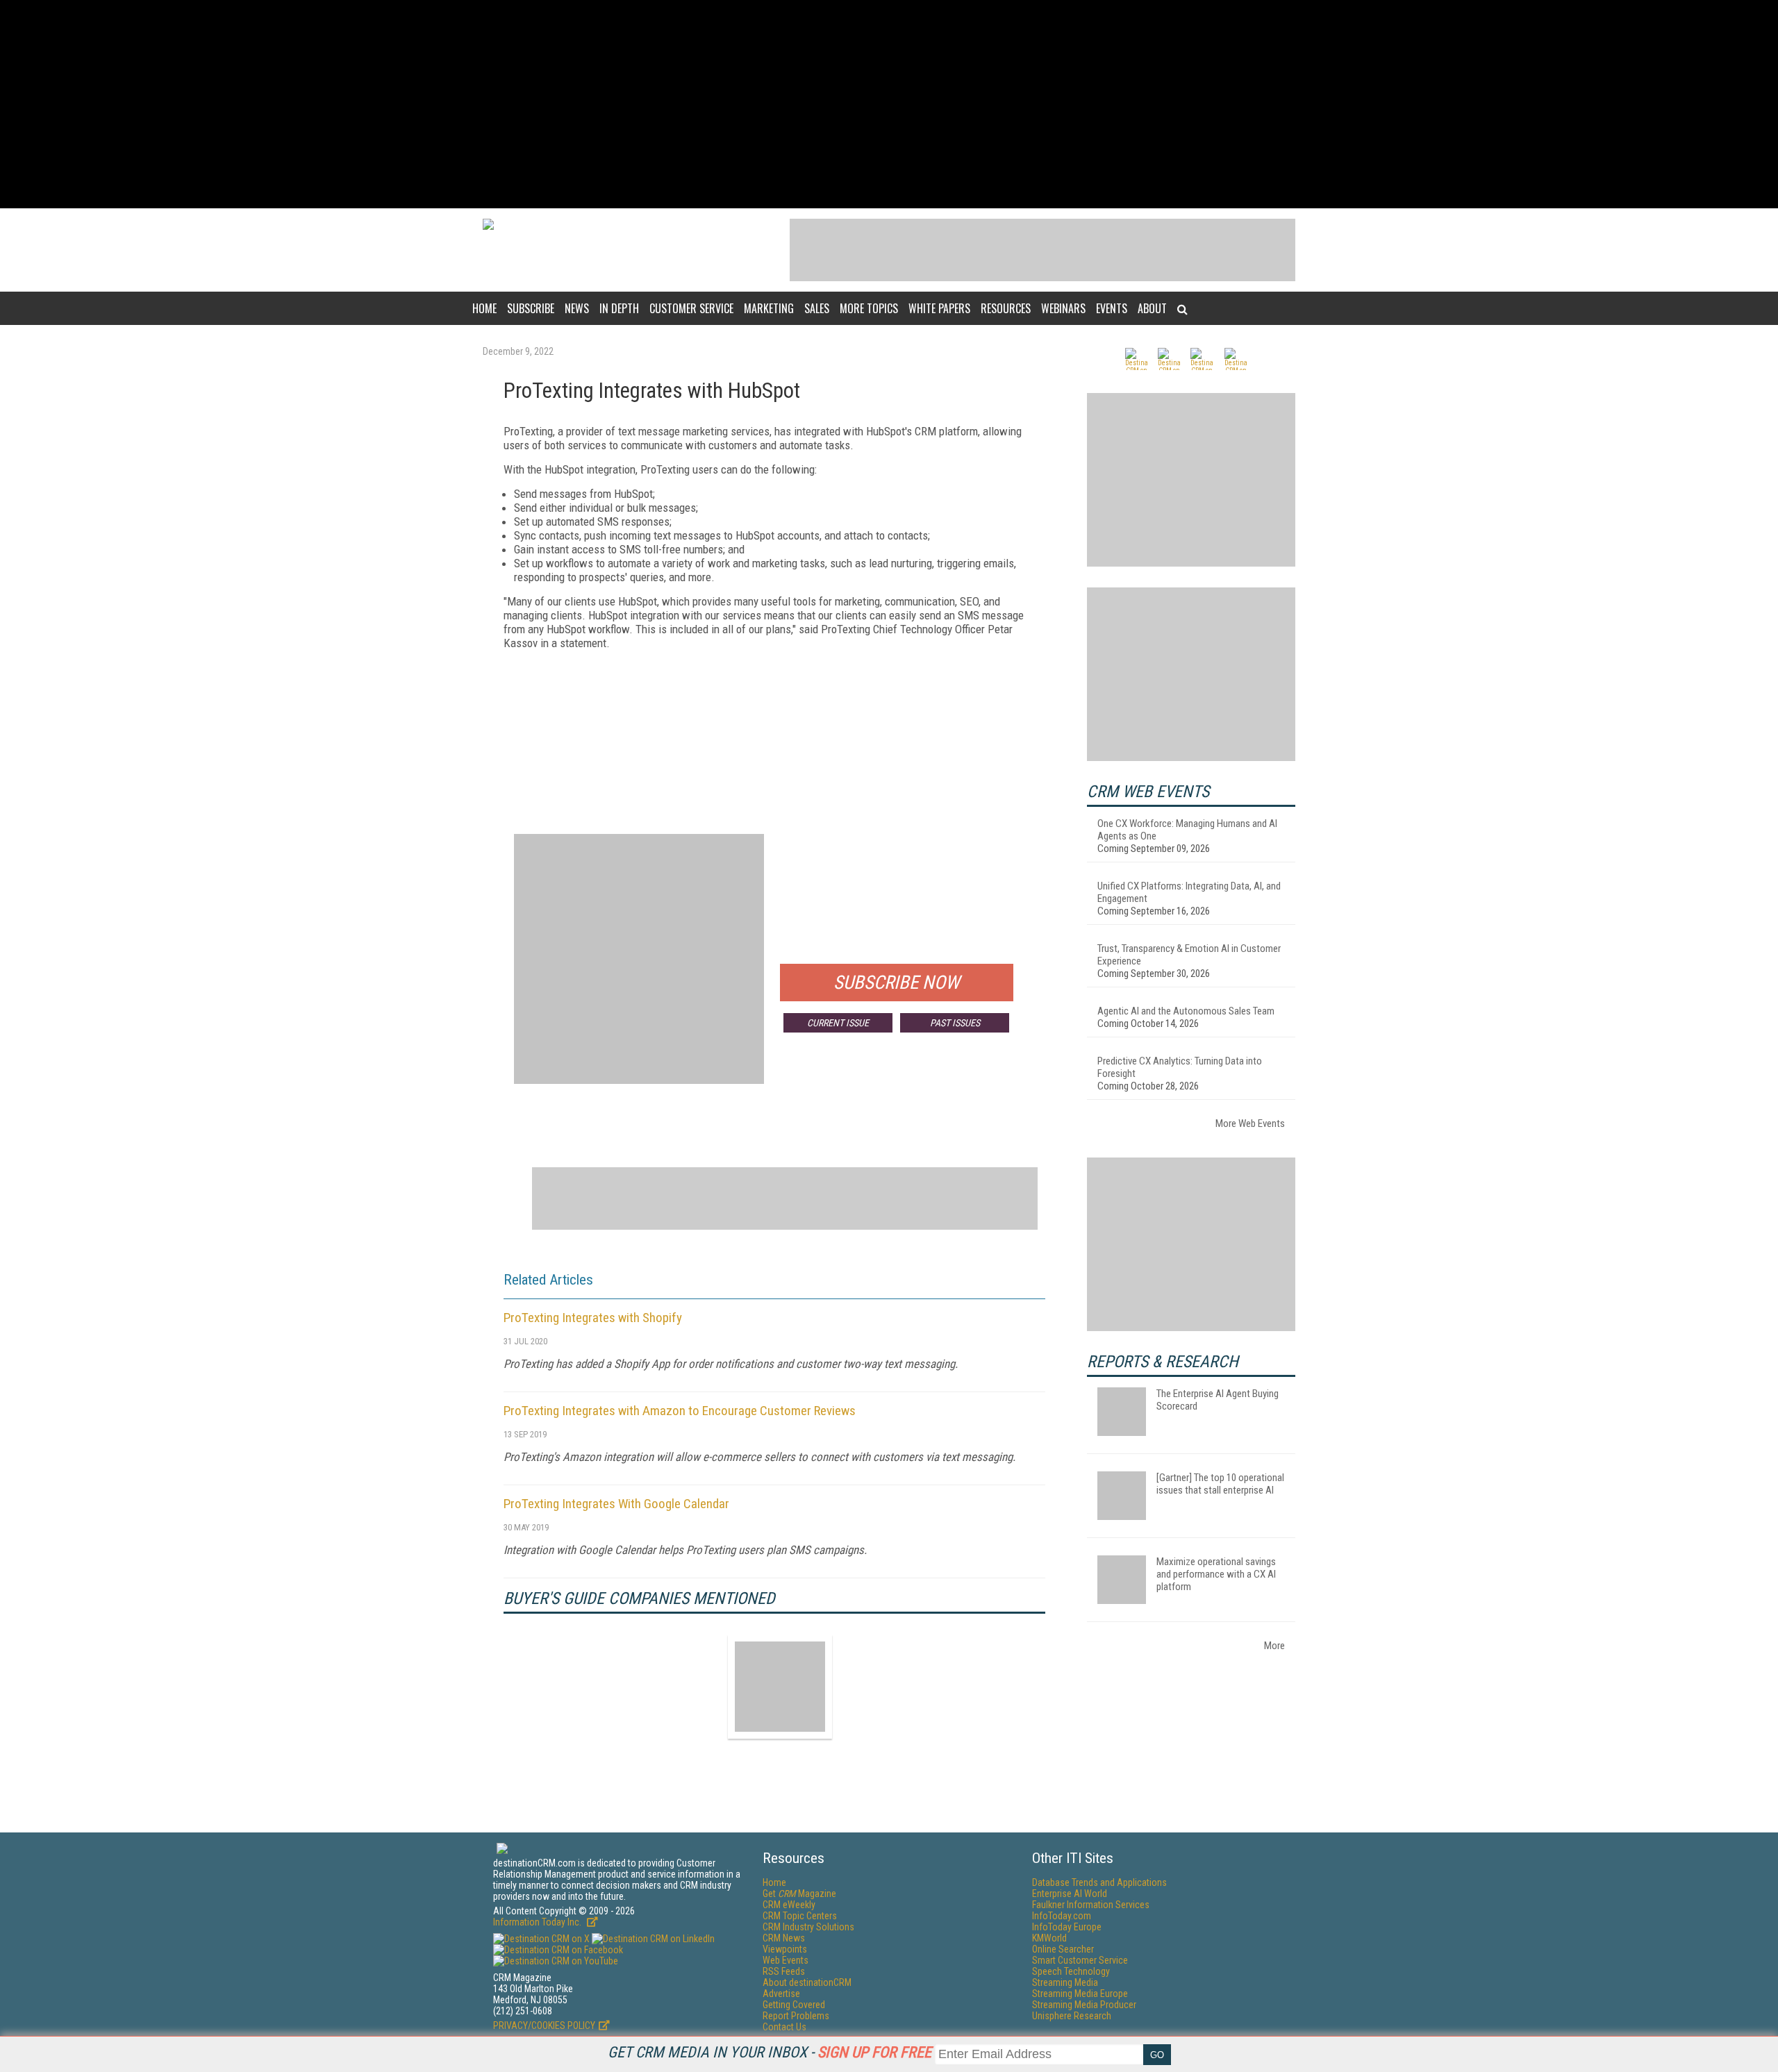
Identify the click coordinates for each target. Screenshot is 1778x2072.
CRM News (784, 1938)
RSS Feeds (784, 1971)
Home (484, 308)
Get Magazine (799, 1894)
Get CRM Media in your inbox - (770, 2052)
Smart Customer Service (1080, 1960)
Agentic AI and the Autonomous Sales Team (1186, 1011)
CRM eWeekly (789, 1905)
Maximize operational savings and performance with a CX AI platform (1216, 1574)
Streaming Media (1065, 1982)
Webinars (1063, 308)
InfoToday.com (1062, 1916)
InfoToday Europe (1067, 1927)
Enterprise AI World (1070, 1894)
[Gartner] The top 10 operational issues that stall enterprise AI (1220, 1484)
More (1274, 1646)
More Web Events (1250, 1123)
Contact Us (784, 2027)
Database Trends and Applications (1099, 1882)
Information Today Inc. (538, 1922)
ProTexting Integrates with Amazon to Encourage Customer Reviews (680, 1411)
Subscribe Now (897, 983)
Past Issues (955, 1023)
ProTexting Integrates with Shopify (593, 1318)
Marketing (769, 308)
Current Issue (838, 1023)
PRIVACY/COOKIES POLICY (544, 2025)
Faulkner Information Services (1091, 1905)
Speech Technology (1071, 1971)
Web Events (786, 1960)
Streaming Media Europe (1080, 1994)
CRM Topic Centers (800, 1916)
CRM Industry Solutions (808, 1927)
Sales (817, 308)
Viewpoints (785, 1949)
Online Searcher (1063, 1949)
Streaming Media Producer (1084, 2005)
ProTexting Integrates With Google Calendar (616, 1504)
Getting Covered (794, 2005)
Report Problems (796, 2016)
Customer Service (691, 308)
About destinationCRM (807, 1982)
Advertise (781, 1994)
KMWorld (1049, 1938)
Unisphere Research (1072, 2016)
